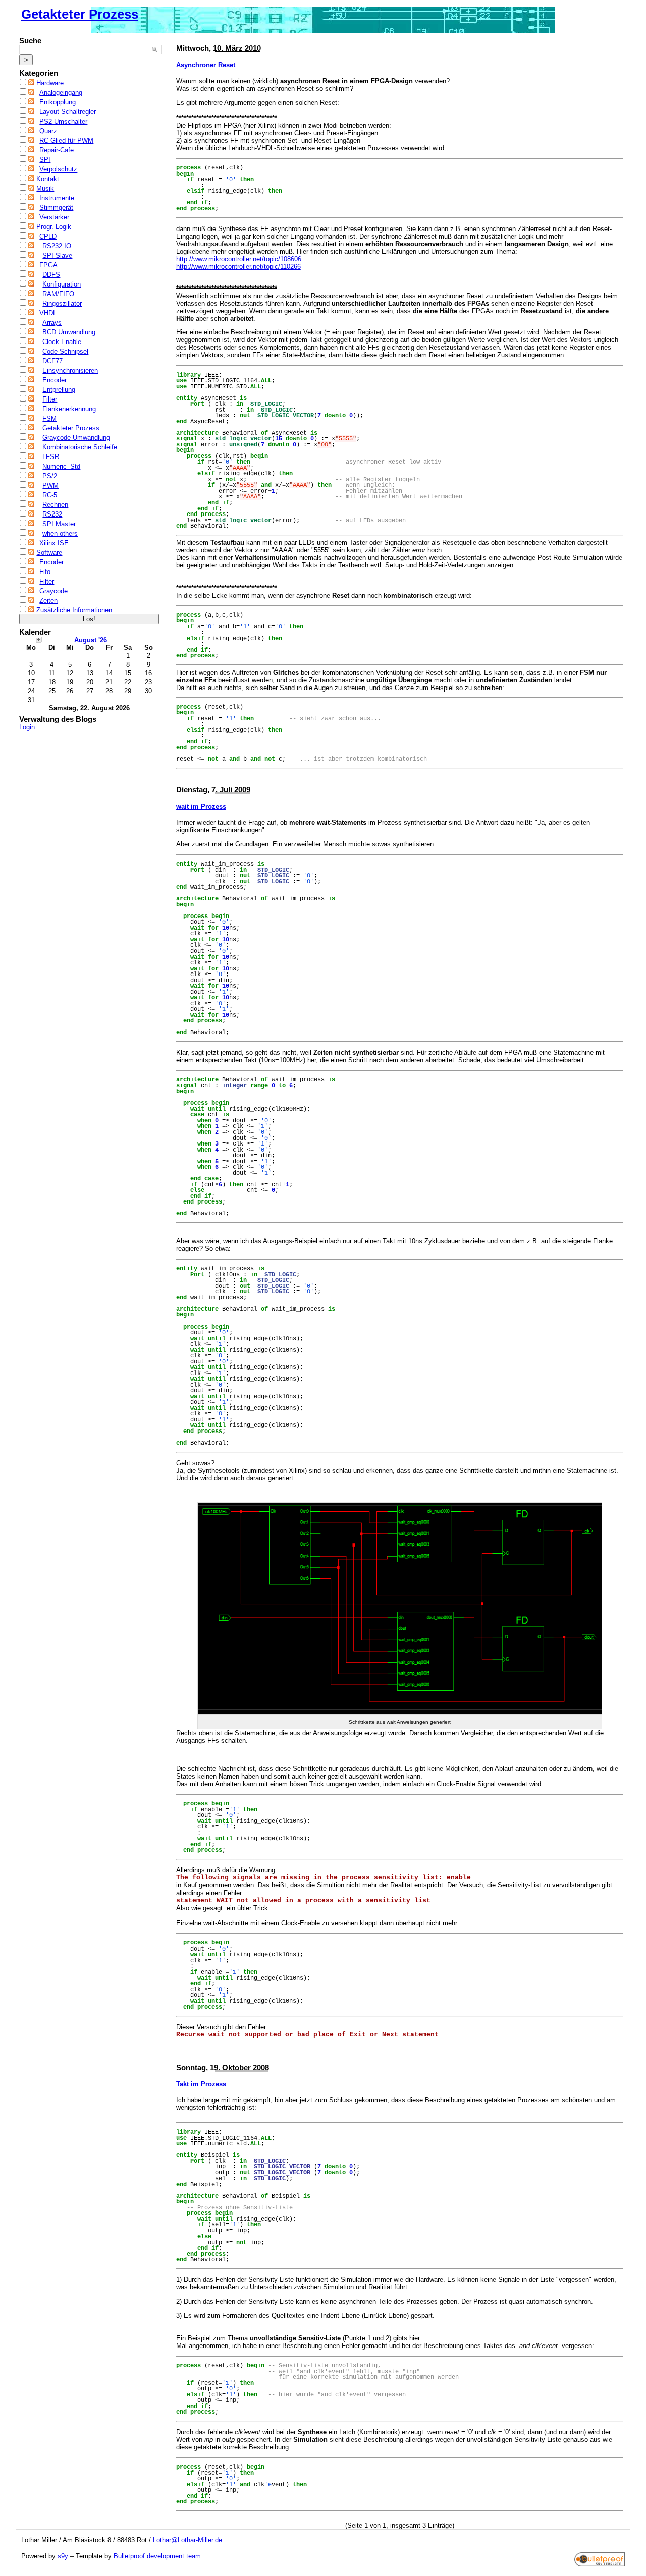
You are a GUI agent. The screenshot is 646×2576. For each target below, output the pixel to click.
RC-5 (50, 495)
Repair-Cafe (57, 150)
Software (49, 553)
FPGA (48, 265)
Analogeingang (61, 93)
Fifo (45, 572)
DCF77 (52, 361)
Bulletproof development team (157, 2556)
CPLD (48, 236)
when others (60, 533)
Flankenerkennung (69, 409)
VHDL (48, 313)
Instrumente (57, 198)
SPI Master (59, 524)
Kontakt (48, 179)
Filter (50, 399)
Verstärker (54, 217)
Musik (45, 188)
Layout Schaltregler (68, 112)
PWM (50, 485)
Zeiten (48, 600)
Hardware (50, 83)
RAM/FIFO (58, 294)
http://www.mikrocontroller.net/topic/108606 (239, 259)
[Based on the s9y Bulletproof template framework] (600, 2564)
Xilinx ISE (54, 543)
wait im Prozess (201, 806)
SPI (45, 160)
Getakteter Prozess (80, 14)
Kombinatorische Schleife (80, 447)
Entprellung (59, 390)
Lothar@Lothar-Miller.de (187, 2540)
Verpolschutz (58, 169)
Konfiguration (62, 284)
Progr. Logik (54, 227)
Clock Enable (62, 342)
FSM (49, 418)
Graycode (53, 591)
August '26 (91, 640)
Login (27, 727)
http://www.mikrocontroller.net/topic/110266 (238, 267)
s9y (63, 2556)
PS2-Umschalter (63, 121)
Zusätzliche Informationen (74, 610)
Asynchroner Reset (206, 65)
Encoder (55, 380)
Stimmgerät (56, 208)
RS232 (52, 514)
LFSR (51, 457)
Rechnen (55, 505)
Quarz (48, 131)
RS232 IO (57, 246)
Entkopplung (58, 102)
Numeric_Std (61, 466)
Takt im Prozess (201, 2084)
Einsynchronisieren (70, 370)
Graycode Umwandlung (76, 438)
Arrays (52, 323)
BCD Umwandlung (69, 332)
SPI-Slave (57, 255)
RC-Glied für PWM (66, 140)
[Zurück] (39, 639)
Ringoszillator (62, 303)
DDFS (51, 275)
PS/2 (50, 476)
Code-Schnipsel (65, 351)
